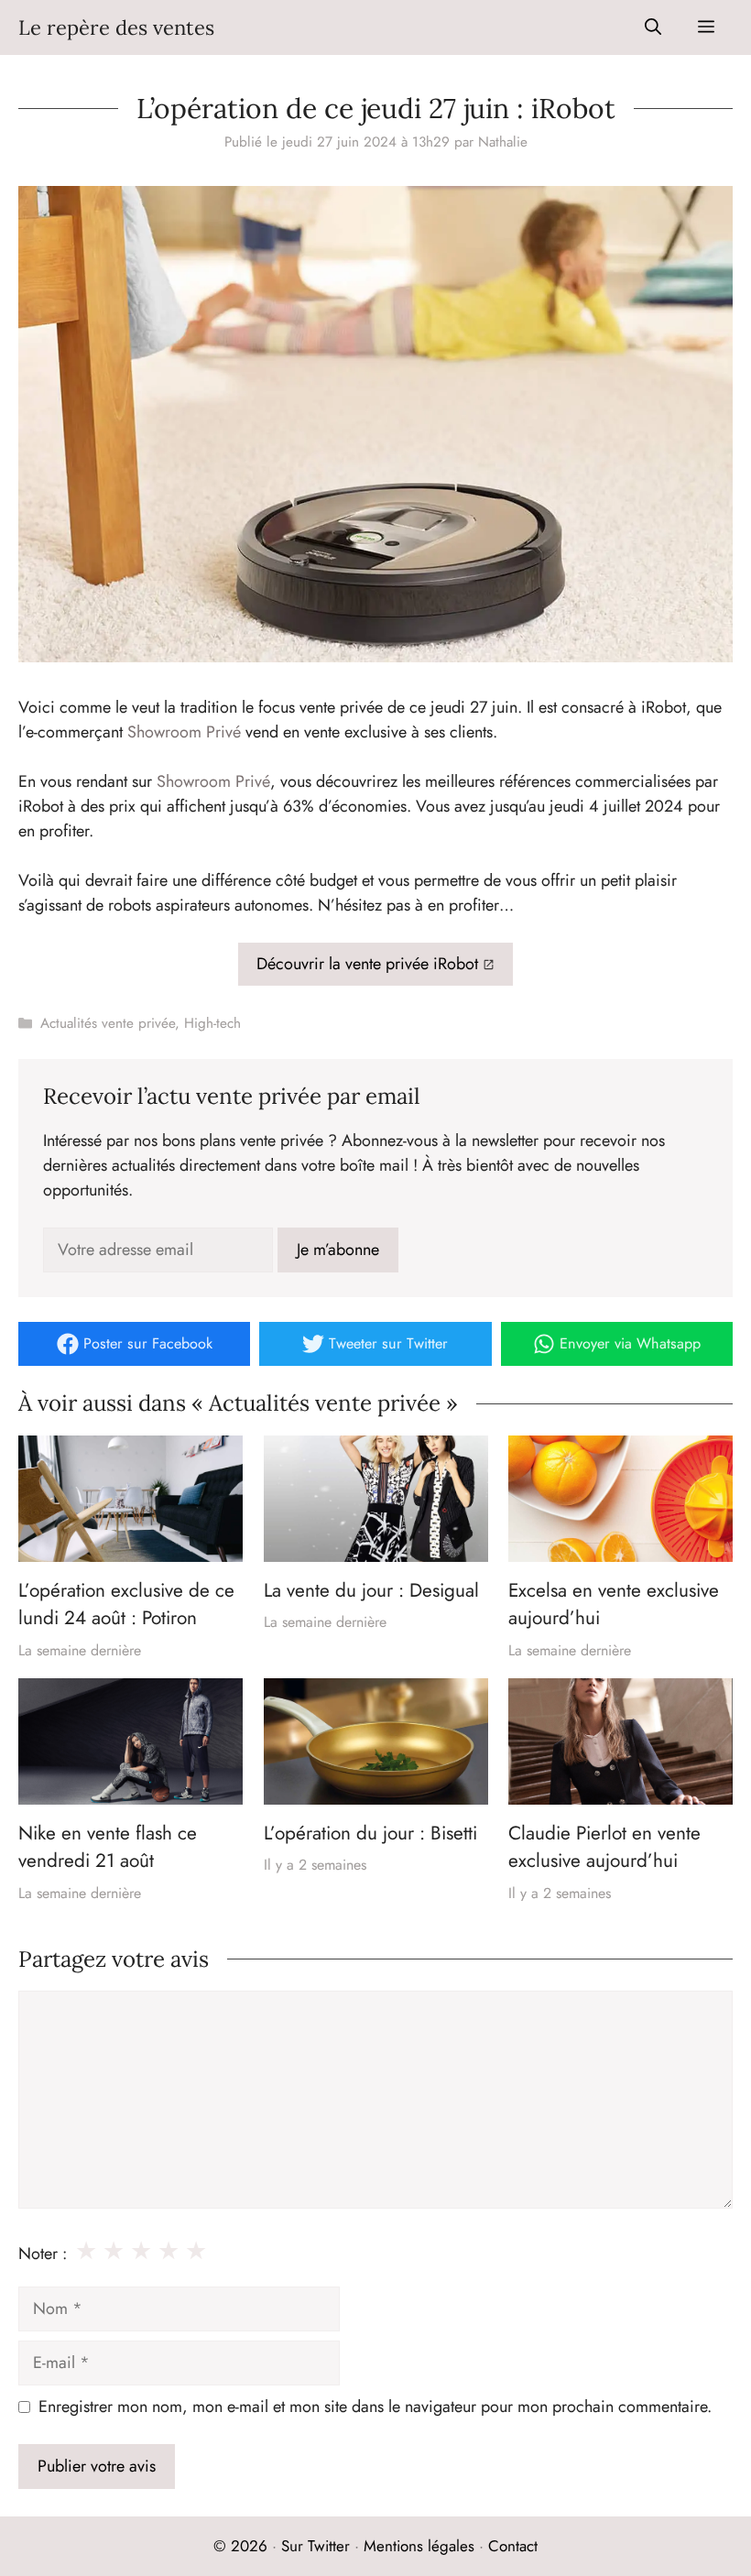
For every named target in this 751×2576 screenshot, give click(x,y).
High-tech (212, 1023)
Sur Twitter (316, 2546)
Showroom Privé (184, 732)
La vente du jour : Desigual (371, 1590)
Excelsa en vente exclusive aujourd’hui (614, 1604)
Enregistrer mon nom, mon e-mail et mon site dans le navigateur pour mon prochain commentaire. (375, 2407)
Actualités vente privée (108, 1023)
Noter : (43, 2254)
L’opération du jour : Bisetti (370, 1833)
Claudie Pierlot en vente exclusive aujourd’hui (604, 1847)
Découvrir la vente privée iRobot (367, 964)
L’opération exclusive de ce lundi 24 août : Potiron (126, 1604)
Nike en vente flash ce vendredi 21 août (108, 1847)
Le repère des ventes (116, 27)
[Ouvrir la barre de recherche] (653, 27)
